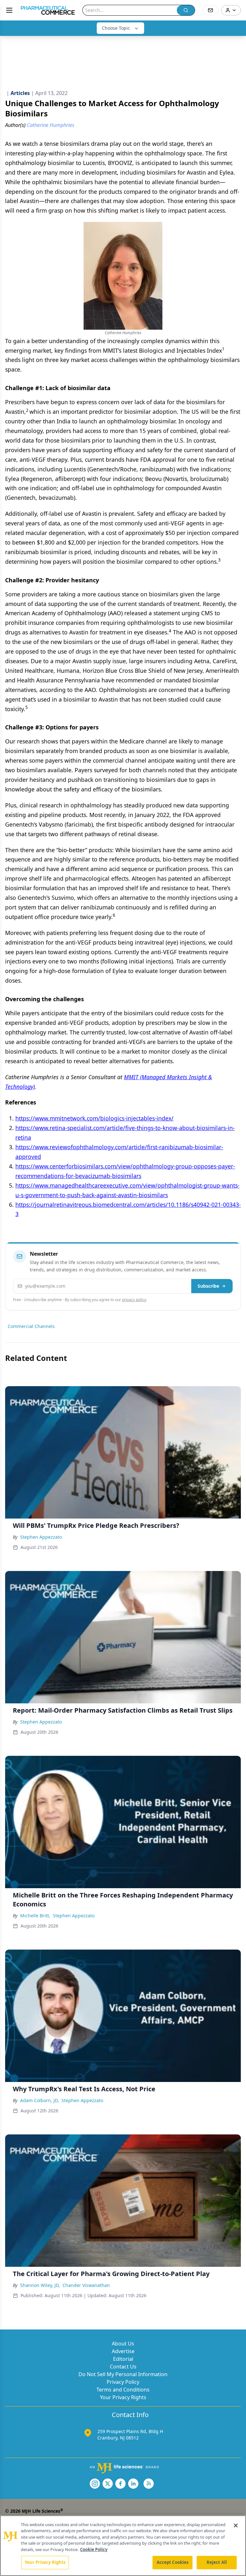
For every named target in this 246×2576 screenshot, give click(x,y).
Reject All (217, 2562)
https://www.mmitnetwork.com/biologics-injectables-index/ (94, 1118)
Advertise (123, 2351)
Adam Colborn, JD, (40, 2100)
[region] (123, 2546)
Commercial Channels (31, 1326)
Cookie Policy (94, 2549)
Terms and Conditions (123, 2390)
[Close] (236, 2525)
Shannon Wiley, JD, (40, 2285)
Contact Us (123, 2367)
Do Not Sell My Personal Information (123, 2374)
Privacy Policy (123, 2382)
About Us (123, 2344)
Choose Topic (116, 28)
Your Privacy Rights (123, 2397)
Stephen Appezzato (41, 1537)
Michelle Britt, (35, 1916)
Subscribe (208, 1286)
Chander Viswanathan (86, 2285)
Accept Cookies (173, 2562)
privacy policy (134, 1300)
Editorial (123, 2359)
